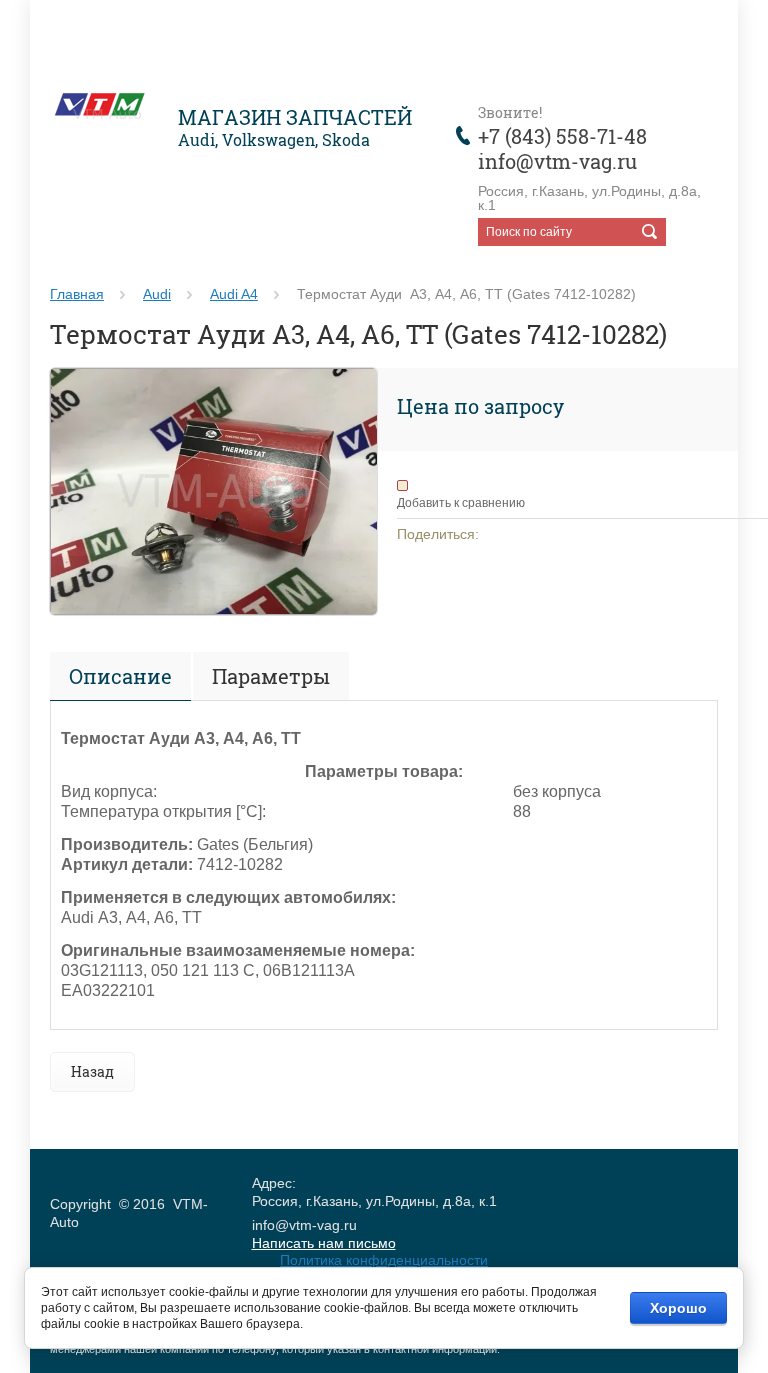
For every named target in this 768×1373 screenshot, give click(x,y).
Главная (77, 294)
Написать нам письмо (324, 1243)
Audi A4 (234, 294)
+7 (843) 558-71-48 (562, 136)
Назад (92, 1071)
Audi (157, 294)
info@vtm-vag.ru (557, 161)
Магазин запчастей (295, 117)
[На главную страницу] (106, 116)
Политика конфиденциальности (384, 1260)
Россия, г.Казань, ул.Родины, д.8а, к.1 (589, 198)
